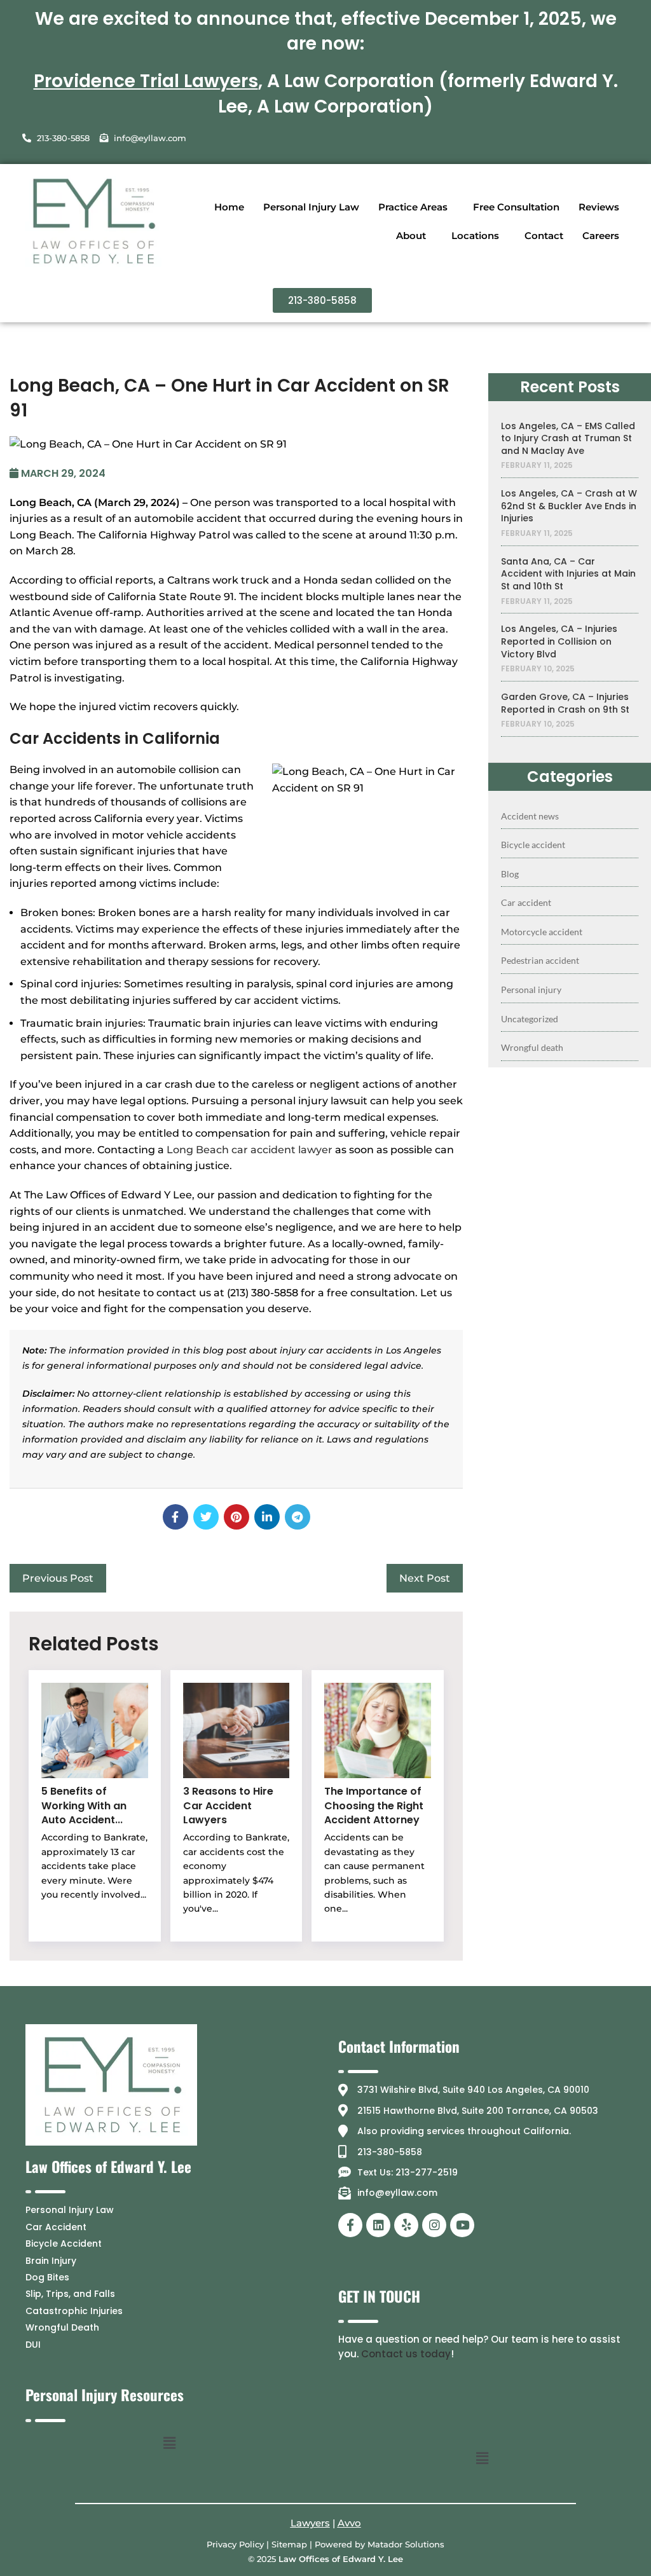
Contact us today (406, 2354)
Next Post (425, 1578)
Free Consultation (516, 207)
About (411, 236)
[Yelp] (406, 2225)
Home (229, 207)
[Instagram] (434, 2225)
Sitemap (289, 2544)
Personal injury (531, 990)
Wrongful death (532, 1047)
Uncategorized (530, 1019)
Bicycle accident (533, 845)
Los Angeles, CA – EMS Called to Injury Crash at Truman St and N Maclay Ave (568, 439)
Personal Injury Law (311, 207)
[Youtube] (462, 2225)
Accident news (530, 816)
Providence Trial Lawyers (146, 81)
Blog (510, 874)
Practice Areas (413, 207)
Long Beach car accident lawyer (250, 1150)
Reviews (599, 207)
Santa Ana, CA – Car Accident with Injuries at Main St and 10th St (568, 574)
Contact (544, 236)
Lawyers (310, 2523)
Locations (475, 236)
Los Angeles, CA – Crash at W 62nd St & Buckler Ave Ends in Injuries (569, 506)
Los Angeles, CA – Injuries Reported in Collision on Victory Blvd (559, 641)
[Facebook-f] (350, 2225)
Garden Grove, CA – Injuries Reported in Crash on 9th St (565, 703)
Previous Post (58, 1578)
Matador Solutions (406, 2544)
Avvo (349, 2523)
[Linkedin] (378, 2225)
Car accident (526, 902)
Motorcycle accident (542, 932)
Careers (601, 236)
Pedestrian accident (540, 960)
